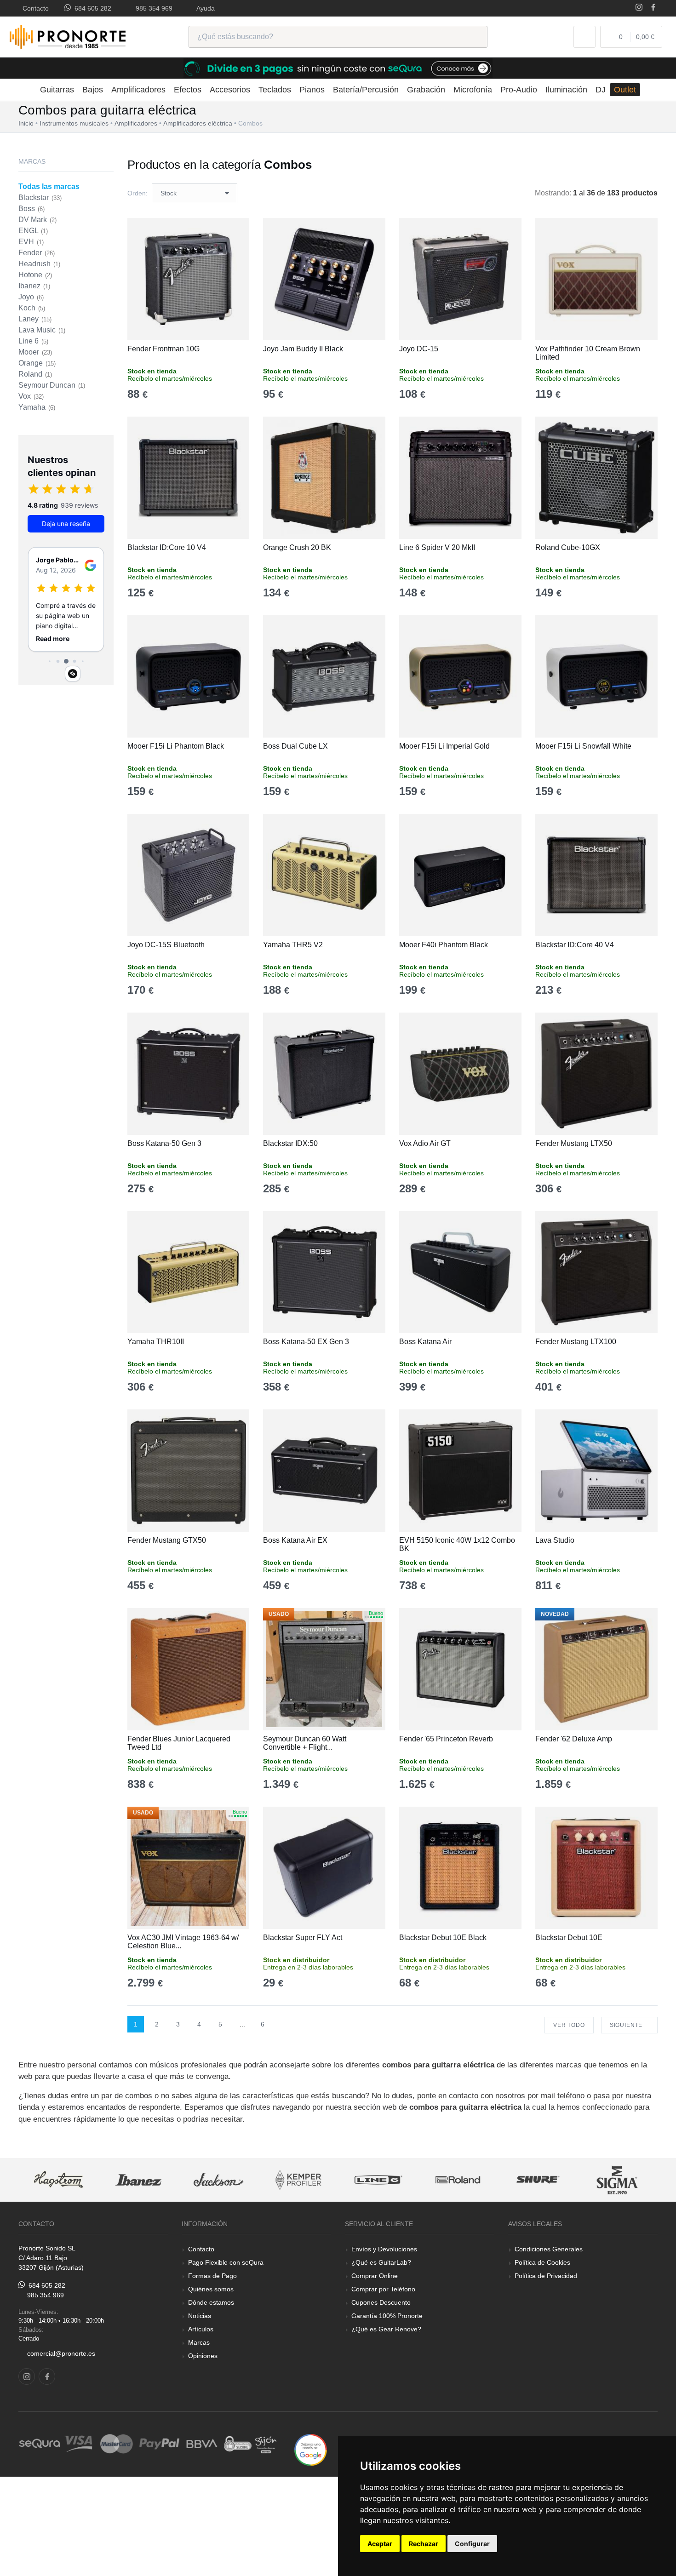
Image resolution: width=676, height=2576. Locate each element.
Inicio (26, 123)
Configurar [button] (472, 2544)
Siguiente (627, 2025)
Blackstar (40, 197)
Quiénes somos (211, 2289)
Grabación (426, 90)
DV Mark (37, 220)
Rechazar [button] (424, 2544)
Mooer (35, 352)
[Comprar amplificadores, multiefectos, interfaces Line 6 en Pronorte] (378, 2180)
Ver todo (569, 2025)
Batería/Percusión (366, 90)
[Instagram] (639, 8)
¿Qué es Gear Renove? (386, 2329)
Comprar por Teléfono (383, 2289)
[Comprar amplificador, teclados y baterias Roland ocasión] (458, 2180)
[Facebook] (653, 8)
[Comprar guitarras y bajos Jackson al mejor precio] (218, 2180)
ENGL (33, 231)
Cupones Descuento (381, 2302)
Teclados (275, 90)
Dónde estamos (211, 2302)
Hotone (35, 275)
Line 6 (33, 341)
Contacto (34, 8)
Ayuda (204, 8)
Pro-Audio (519, 90)
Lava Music (42, 330)
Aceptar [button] (380, 2544)
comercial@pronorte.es (61, 2353)
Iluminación (566, 90)
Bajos (93, 90)
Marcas (199, 2342)
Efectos (188, 90)
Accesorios (230, 90)
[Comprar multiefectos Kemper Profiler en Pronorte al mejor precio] (298, 2180)
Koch (32, 308)
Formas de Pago (212, 2276)
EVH (31, 242)
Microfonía (473, 90)
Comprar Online (375, 2276)
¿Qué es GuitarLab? (381, 2262)
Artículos (201, 2329)
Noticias (200, 2316)
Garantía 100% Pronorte (387, 2316)
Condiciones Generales (549, 2249)
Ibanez (34, 286)
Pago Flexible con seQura (226, 2262)
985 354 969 (152, 8)
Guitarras (57, 90)
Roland (35, 374)
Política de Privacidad (546, 2276)
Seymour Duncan (52, 385)
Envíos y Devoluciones (384, 2249)
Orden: (137, 193)
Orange (37, 363)
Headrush (39, 264)
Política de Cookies (542, 2262)
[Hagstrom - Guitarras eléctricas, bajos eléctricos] (58, 2180)
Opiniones (203, 2356)
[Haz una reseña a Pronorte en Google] (311, 2449)
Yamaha (37, 407)
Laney (35, 319)
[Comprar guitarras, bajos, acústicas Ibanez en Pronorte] (138, 2180)
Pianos (312, 90)
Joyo (31, 297)
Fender (37, 253)
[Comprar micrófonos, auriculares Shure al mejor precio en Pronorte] (538, 2180)
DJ (601, 90)
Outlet (625, 90)
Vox (31, 396)
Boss (32, 209)
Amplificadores (138, 90)
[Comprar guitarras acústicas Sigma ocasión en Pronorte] (618, 2180)
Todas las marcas (49, 186)
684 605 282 (91, 8)
